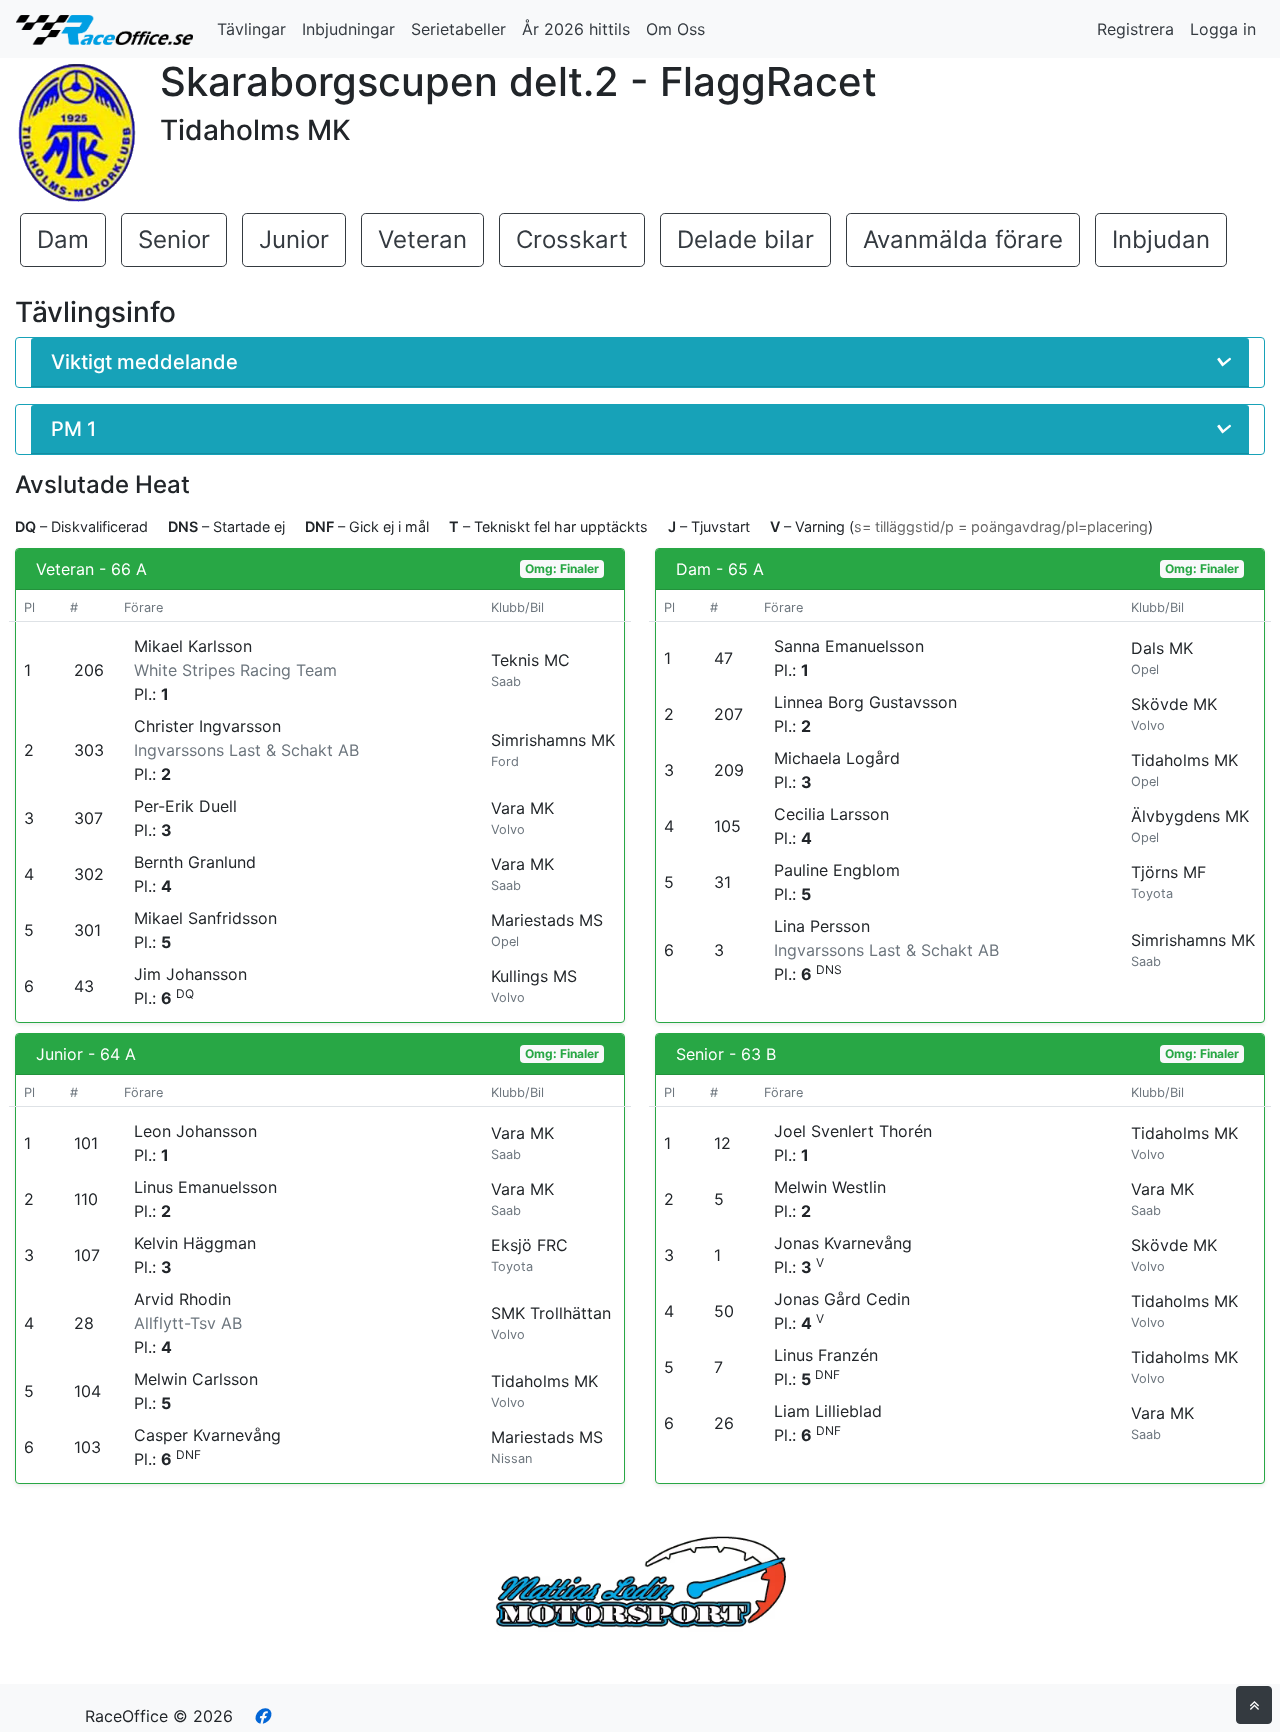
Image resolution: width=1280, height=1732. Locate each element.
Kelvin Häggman (195, 1243)
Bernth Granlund (195, 862)
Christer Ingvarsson (207, 726)
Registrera (1135, 29)
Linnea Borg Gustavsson (865, 702)
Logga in (1223, 29)
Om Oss (675, 29)
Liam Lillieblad (828, 1411)
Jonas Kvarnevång (843, 1243)
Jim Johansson (190, 974)
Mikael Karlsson (193, 646)
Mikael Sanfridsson (205, 918)
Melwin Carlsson (196, 1379)
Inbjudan (1161, 239)
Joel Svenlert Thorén (853, 1131)
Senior (174, 239)
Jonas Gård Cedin (842, 1299)
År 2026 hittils (576, 29)
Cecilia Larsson (831, 814)
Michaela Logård (837, 758)
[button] (640, 362)
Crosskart (572, 239)
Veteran (422, 239)
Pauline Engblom (837, 870)
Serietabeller (458, 29)
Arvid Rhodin (182, 1299)
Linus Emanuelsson (205, 1187)
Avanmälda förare (963, 239)
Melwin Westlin (830, 1187)
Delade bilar (745, 239)
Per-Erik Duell (185, 806)
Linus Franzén (826, 1355)
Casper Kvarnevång (207, 1435)
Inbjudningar (348, 29)
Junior (294, 239)
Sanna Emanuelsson (849, 646)
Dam (63, 239)
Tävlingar (251, 29)
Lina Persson (822, 926)
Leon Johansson (195, 1131)
